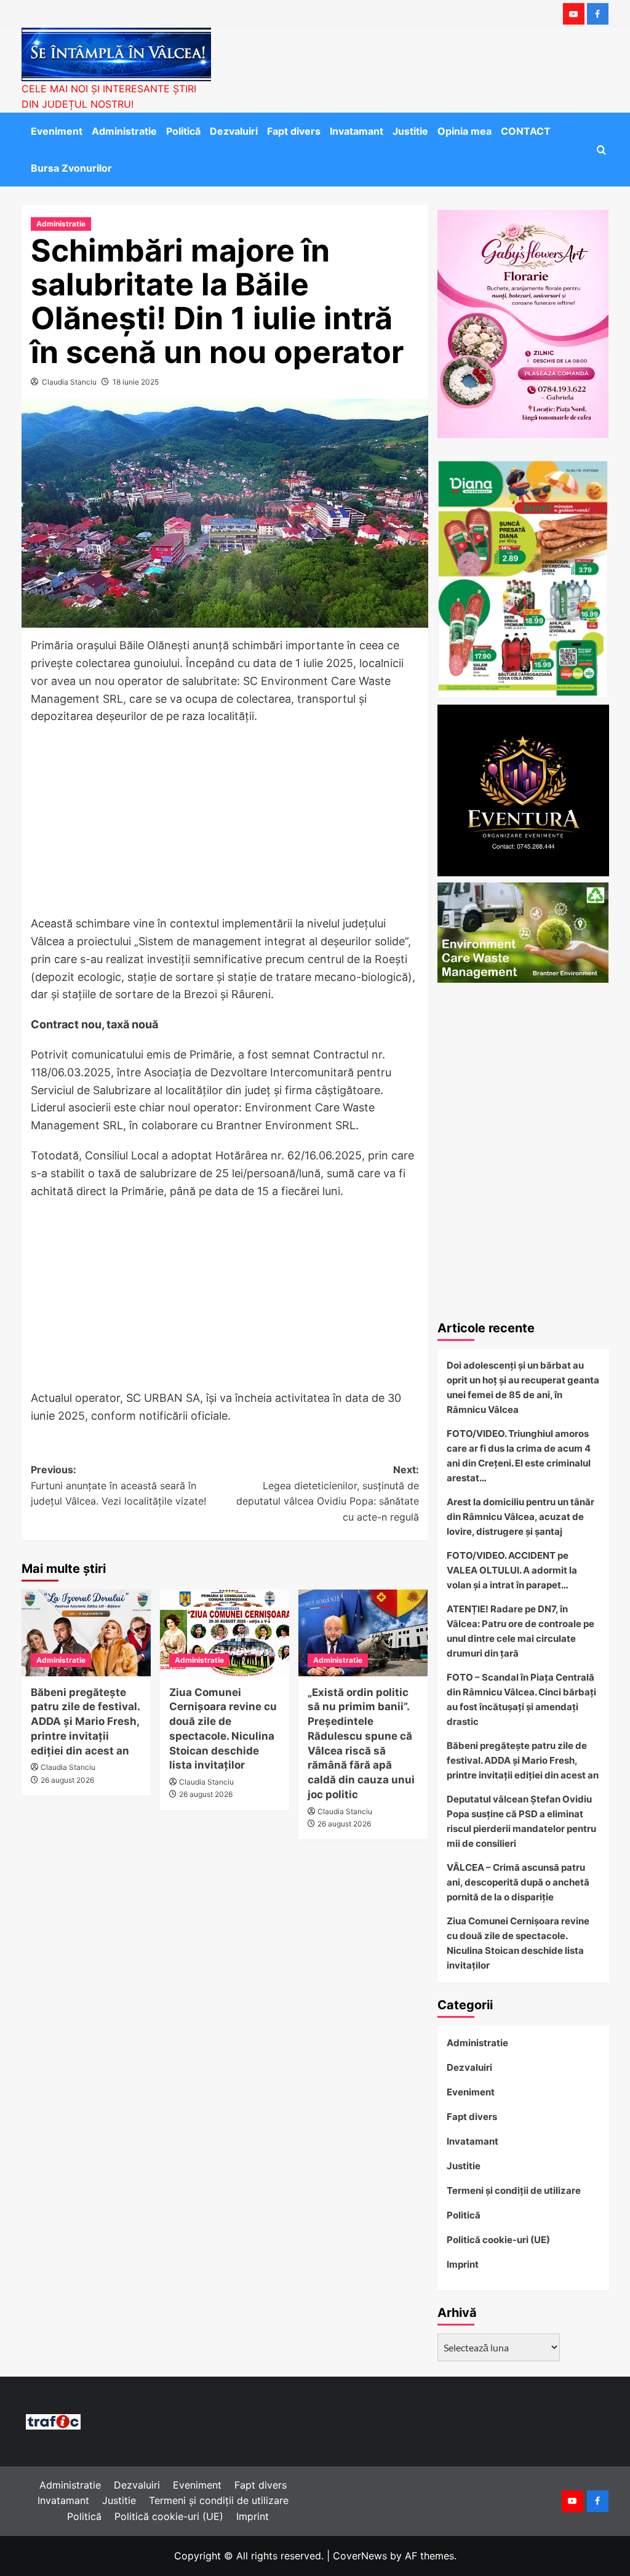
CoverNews (360, 2556)
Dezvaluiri (234, 131)
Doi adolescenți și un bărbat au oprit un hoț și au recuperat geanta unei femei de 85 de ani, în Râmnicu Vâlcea (523, 1387)
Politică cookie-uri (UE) (498, 2240)
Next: (328, 1493)
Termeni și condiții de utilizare (514, 2190)
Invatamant (357, 131)
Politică (183, 131)
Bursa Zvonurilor (71, 168)
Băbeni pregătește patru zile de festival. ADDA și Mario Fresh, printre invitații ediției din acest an (85, 1722)
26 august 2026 (67, 1780)
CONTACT (526, 131)
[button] (601, 150)
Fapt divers (294, 131)
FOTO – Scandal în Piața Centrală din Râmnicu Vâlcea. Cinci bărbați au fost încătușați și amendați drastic (521, 1699)
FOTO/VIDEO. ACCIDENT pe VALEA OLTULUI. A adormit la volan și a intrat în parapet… (512, 1570)
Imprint (463, 2264)
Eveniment (57, 131)
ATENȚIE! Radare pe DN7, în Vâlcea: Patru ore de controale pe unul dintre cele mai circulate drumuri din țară (520, 1631)
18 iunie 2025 (136, 382)
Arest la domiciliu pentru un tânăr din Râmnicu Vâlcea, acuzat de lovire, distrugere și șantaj (520, 1517)
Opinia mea (465, 131)
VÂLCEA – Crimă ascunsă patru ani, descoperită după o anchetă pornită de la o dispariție (518, 1882)
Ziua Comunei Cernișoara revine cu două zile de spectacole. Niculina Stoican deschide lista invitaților (518, 1943)
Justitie (410, 131)
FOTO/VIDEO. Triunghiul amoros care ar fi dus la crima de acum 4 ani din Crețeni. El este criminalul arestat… (519, 1456)
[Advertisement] (225, 824)
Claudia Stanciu (69, 382)
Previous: (118, 1485)
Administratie (124, 131)
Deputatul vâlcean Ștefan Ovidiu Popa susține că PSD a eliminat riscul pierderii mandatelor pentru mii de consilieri (521, 1821)
